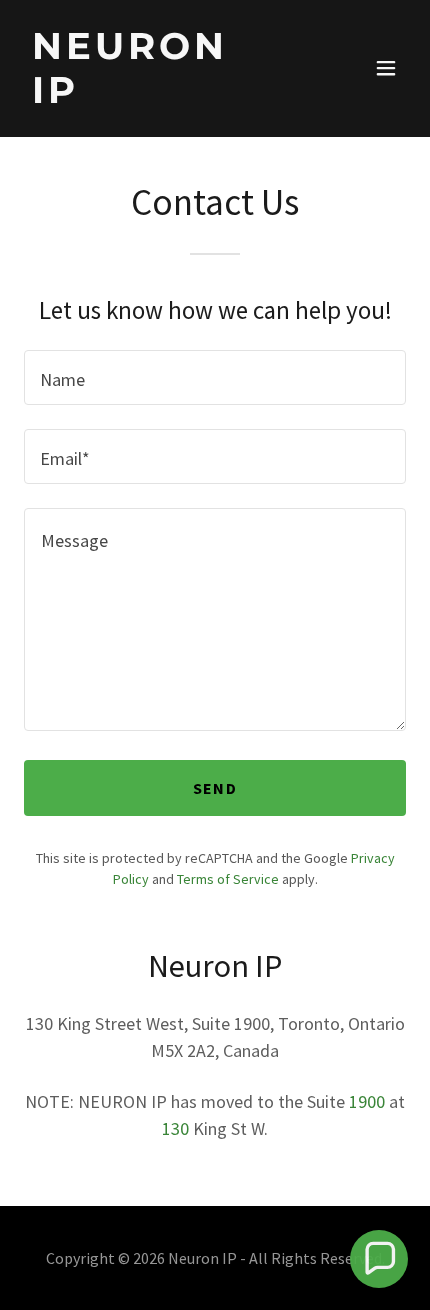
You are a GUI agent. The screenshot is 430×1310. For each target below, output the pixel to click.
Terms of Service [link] (228, 879)
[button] (386, 68)
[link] (157, 96)
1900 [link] (367, 1101)
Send (215, 788)
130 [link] (175, 1128)
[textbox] (215, 377)
